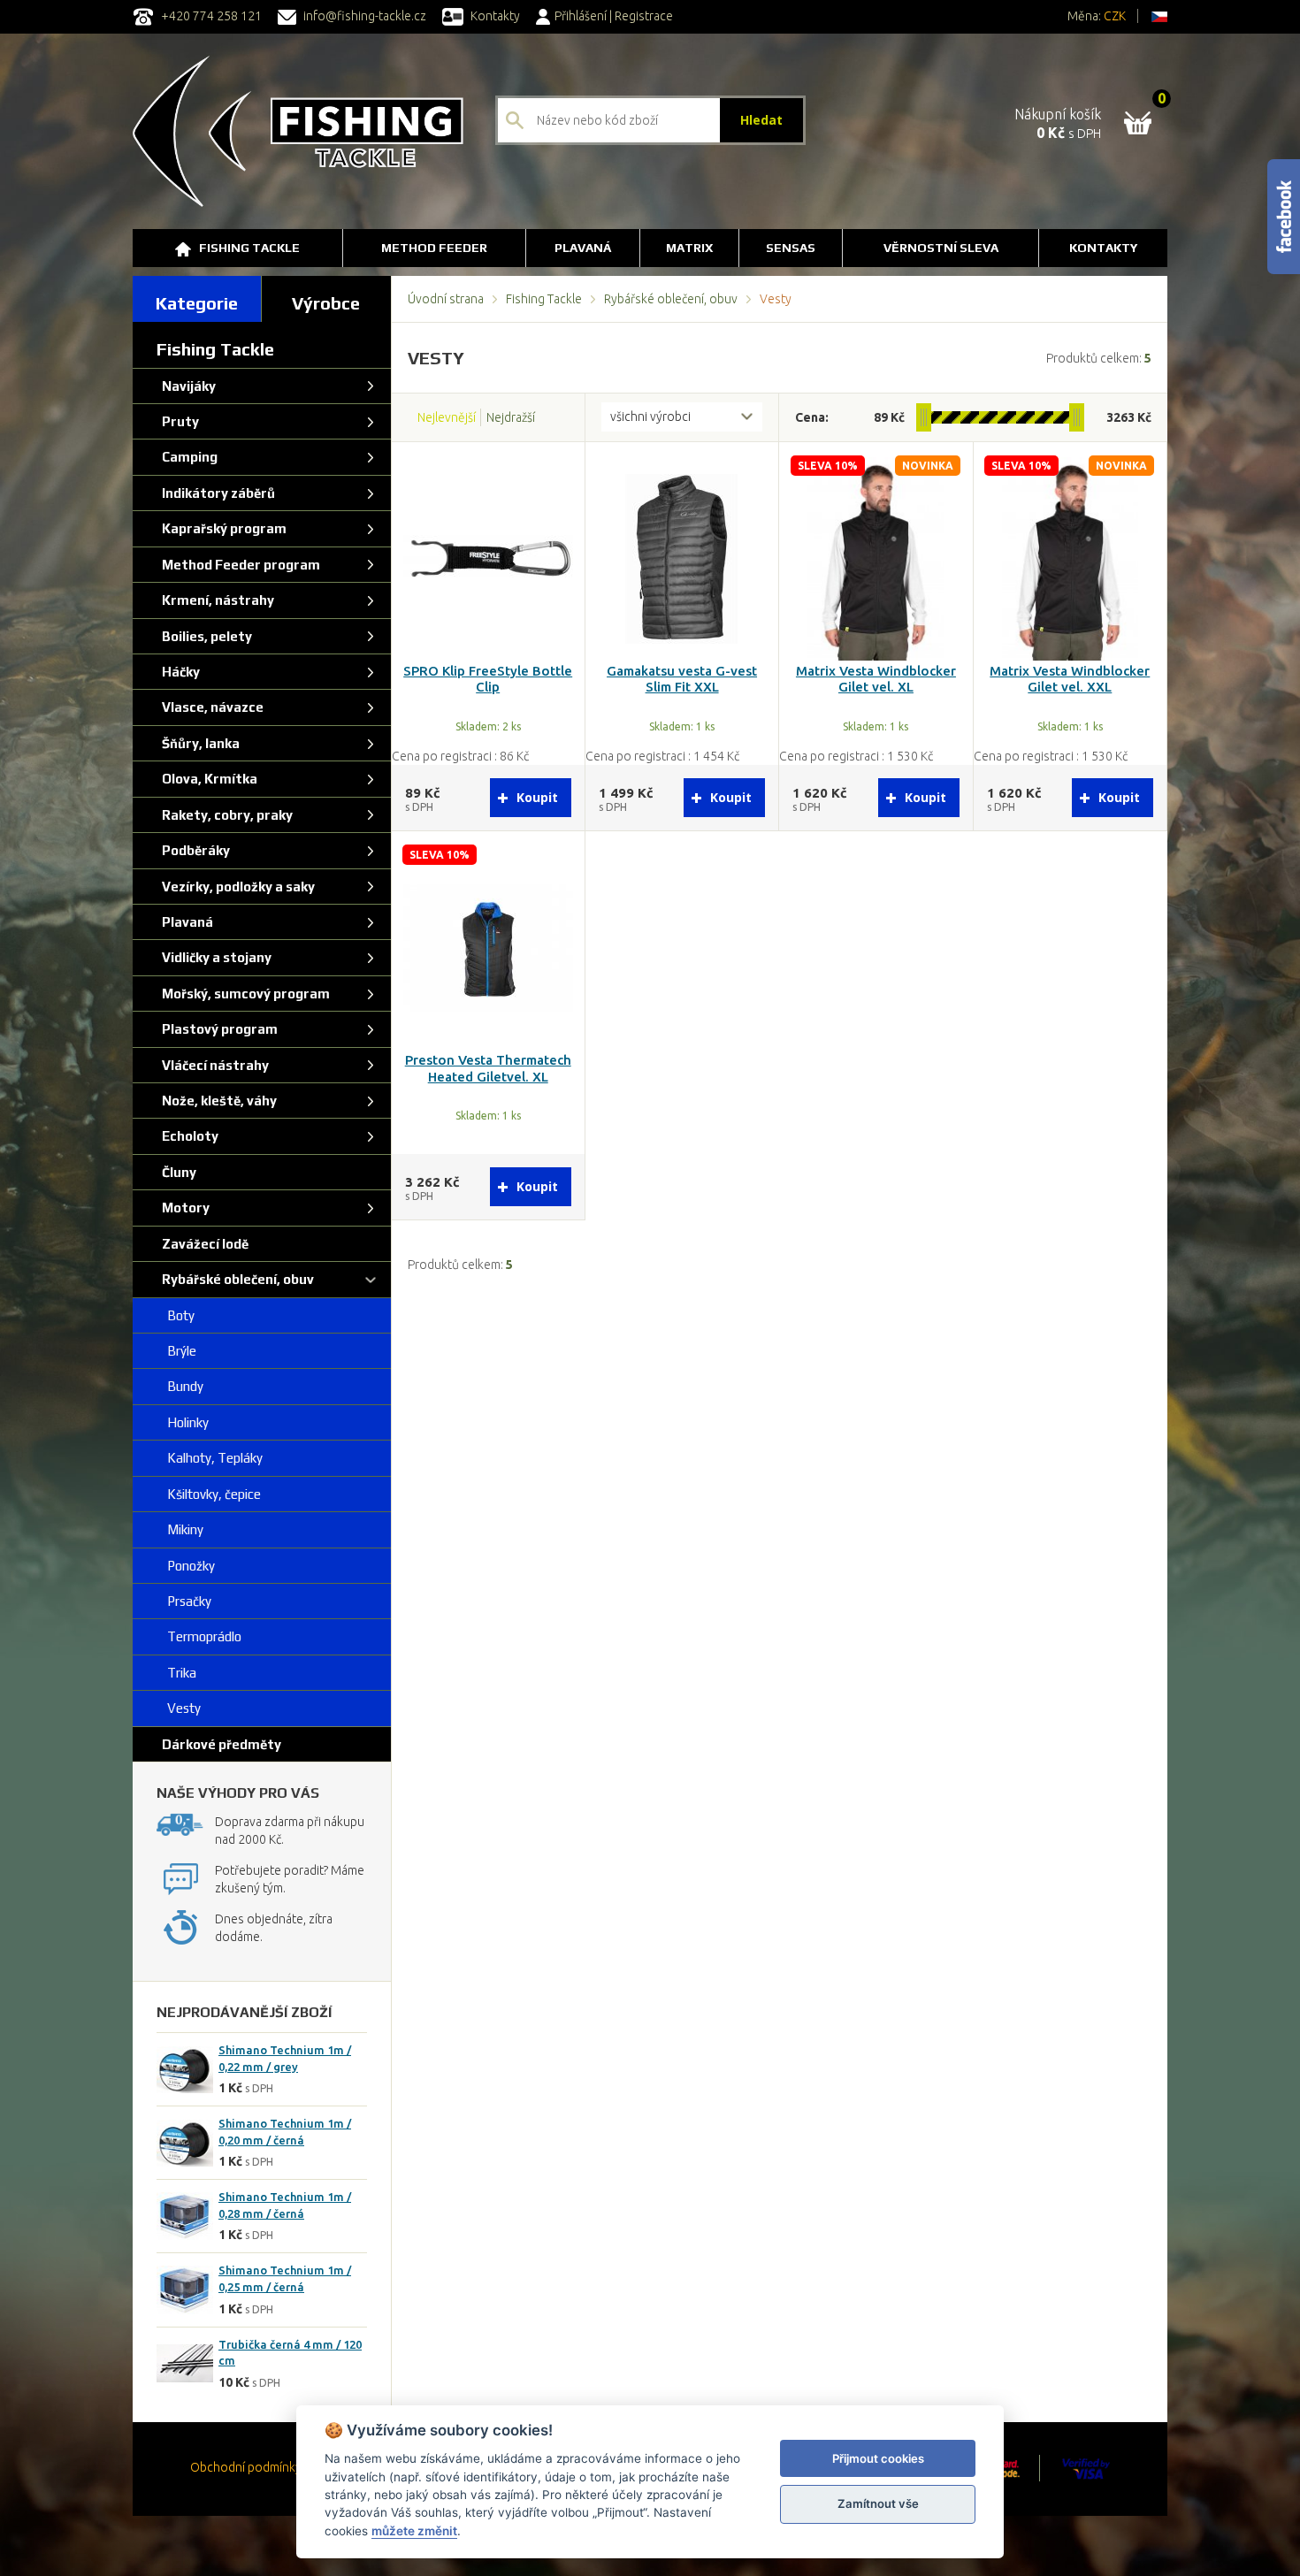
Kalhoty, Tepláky (210, 1458)
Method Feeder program (238, 565)
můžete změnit (414, 2531)
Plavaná (583, 248)
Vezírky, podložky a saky (236, 887)
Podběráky (193, 850)
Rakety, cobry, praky (225, 815)
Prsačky (184, 1601)
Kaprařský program (222, 528)
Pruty (178, 421)
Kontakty (494, 16)
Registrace (644, 16)
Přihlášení (581, 16)
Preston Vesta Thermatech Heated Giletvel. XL (488, 1068)
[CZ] (1159, 16)
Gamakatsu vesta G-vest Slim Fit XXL (682, 679)
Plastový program (217, 1029)
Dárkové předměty (219, 1744)
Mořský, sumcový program (243, 994)
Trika (176, 1673)
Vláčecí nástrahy (213, 1065)
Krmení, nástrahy (215, 600)
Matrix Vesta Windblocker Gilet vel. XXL (1070, 679)
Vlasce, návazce (210, 707)
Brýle (176, 1351)
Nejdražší (511, 417)
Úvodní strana (446, 299)
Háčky (178, 672)
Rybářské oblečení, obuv (671, 299)
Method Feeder (434, 248)
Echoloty (187, 1136)
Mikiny (180, 1529)
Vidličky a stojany (214, 957)
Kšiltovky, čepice (209, 1494)
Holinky (183, 1422)
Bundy (180, 1386)
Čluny (176, 1172)
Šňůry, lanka (198, 743)
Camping (187, 457)
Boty (176, 1315)
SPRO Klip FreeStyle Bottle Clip (488, 679)
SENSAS (791, 248)
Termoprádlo (199, 1636)
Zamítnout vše (878, 2503)
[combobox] (682, 417)
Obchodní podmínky (246, 2467)
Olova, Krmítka (207, 779)
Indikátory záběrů (216, 493)
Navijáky (186, 386)
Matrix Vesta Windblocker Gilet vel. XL (876, 679)
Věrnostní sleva (941, 248)
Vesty (179, 1708)
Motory (183, 1208)
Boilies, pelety (204, 636)
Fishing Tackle (249, 248)
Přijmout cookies (878, 2458)
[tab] (197, 299)
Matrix (689, 248)
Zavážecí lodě (203, 1244)
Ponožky (186, 1566)
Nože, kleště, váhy (217, 1101)
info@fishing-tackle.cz (363, 16)
